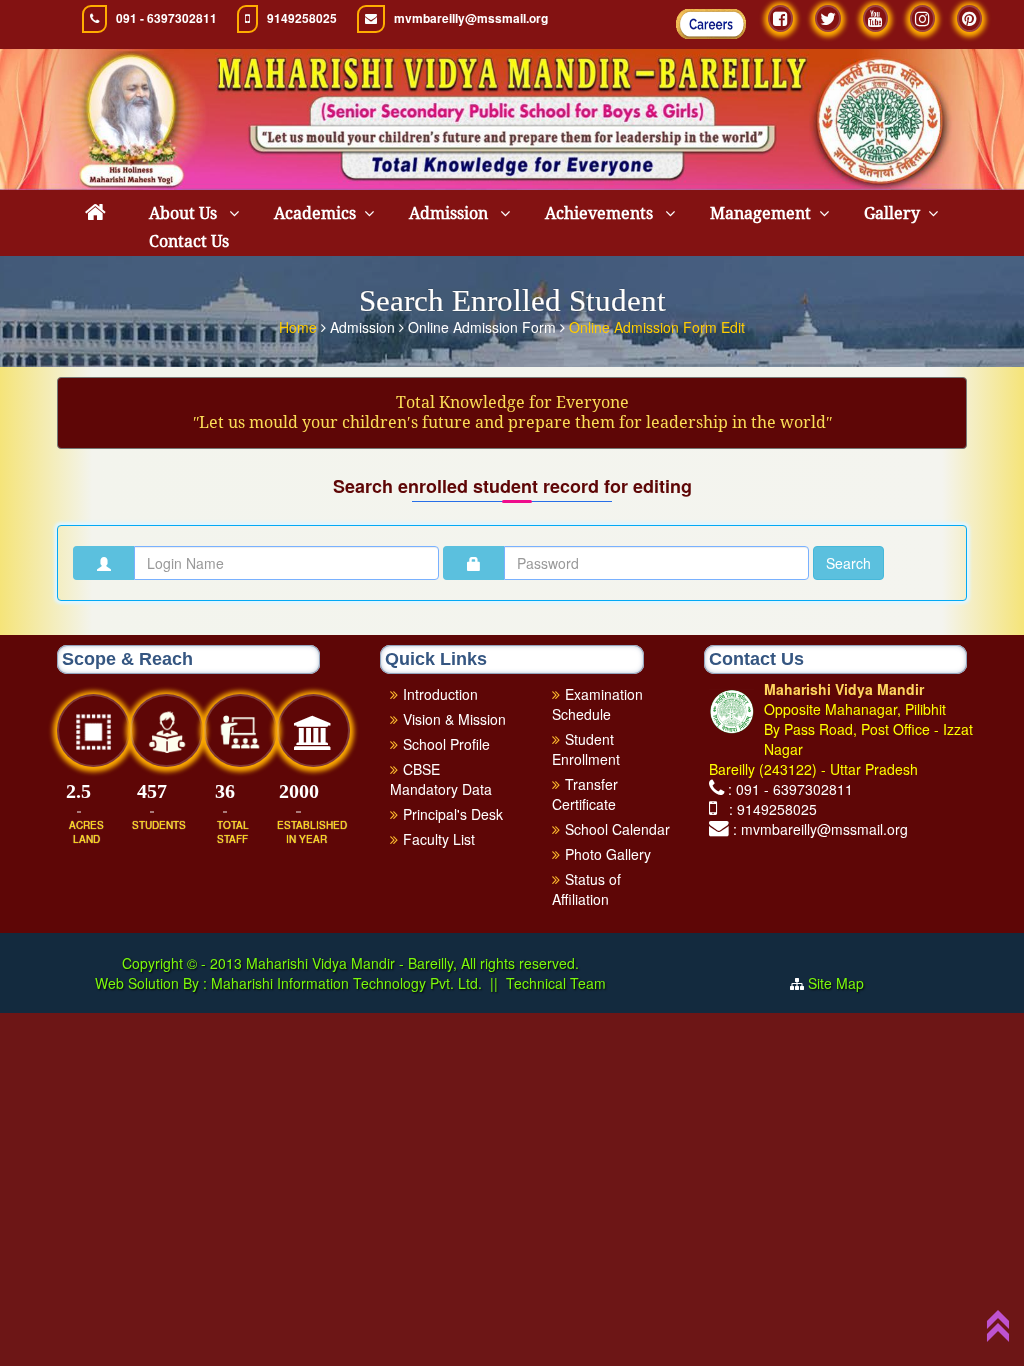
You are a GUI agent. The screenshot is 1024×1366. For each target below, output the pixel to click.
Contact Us (189, 241)
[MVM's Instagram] (922, 18)
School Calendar (617, 829)
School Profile (446, 744)
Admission (450, 213)
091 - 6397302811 (166, 18)
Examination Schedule (597, 704)
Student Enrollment (586, 749)
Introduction (440, 694)
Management (760, 213)
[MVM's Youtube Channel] (875, 18)
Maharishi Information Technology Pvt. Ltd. (344, 983)
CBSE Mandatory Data (441, 779)
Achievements (601, 213)
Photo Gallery (608, 854)
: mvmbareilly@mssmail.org (820, 829)
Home (300, 327)
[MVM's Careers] (711, 24)
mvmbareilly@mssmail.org (471, 18)
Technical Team (556, 983)
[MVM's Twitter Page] (828, 18)
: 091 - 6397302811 (790, 789)
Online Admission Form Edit (657, 327)
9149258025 (302, 18)
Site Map (844, 983)
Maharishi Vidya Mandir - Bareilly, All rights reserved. (412, 963)
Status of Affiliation (586, 889)
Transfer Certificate (585, 794)
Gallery (892, 213)
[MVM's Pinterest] (969, 18)
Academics (315, 213)
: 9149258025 (769, 809)
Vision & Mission (454, 719)
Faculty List (439, 839)
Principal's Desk (453, 814)
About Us (185, 213)
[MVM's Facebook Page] (780, 18)
